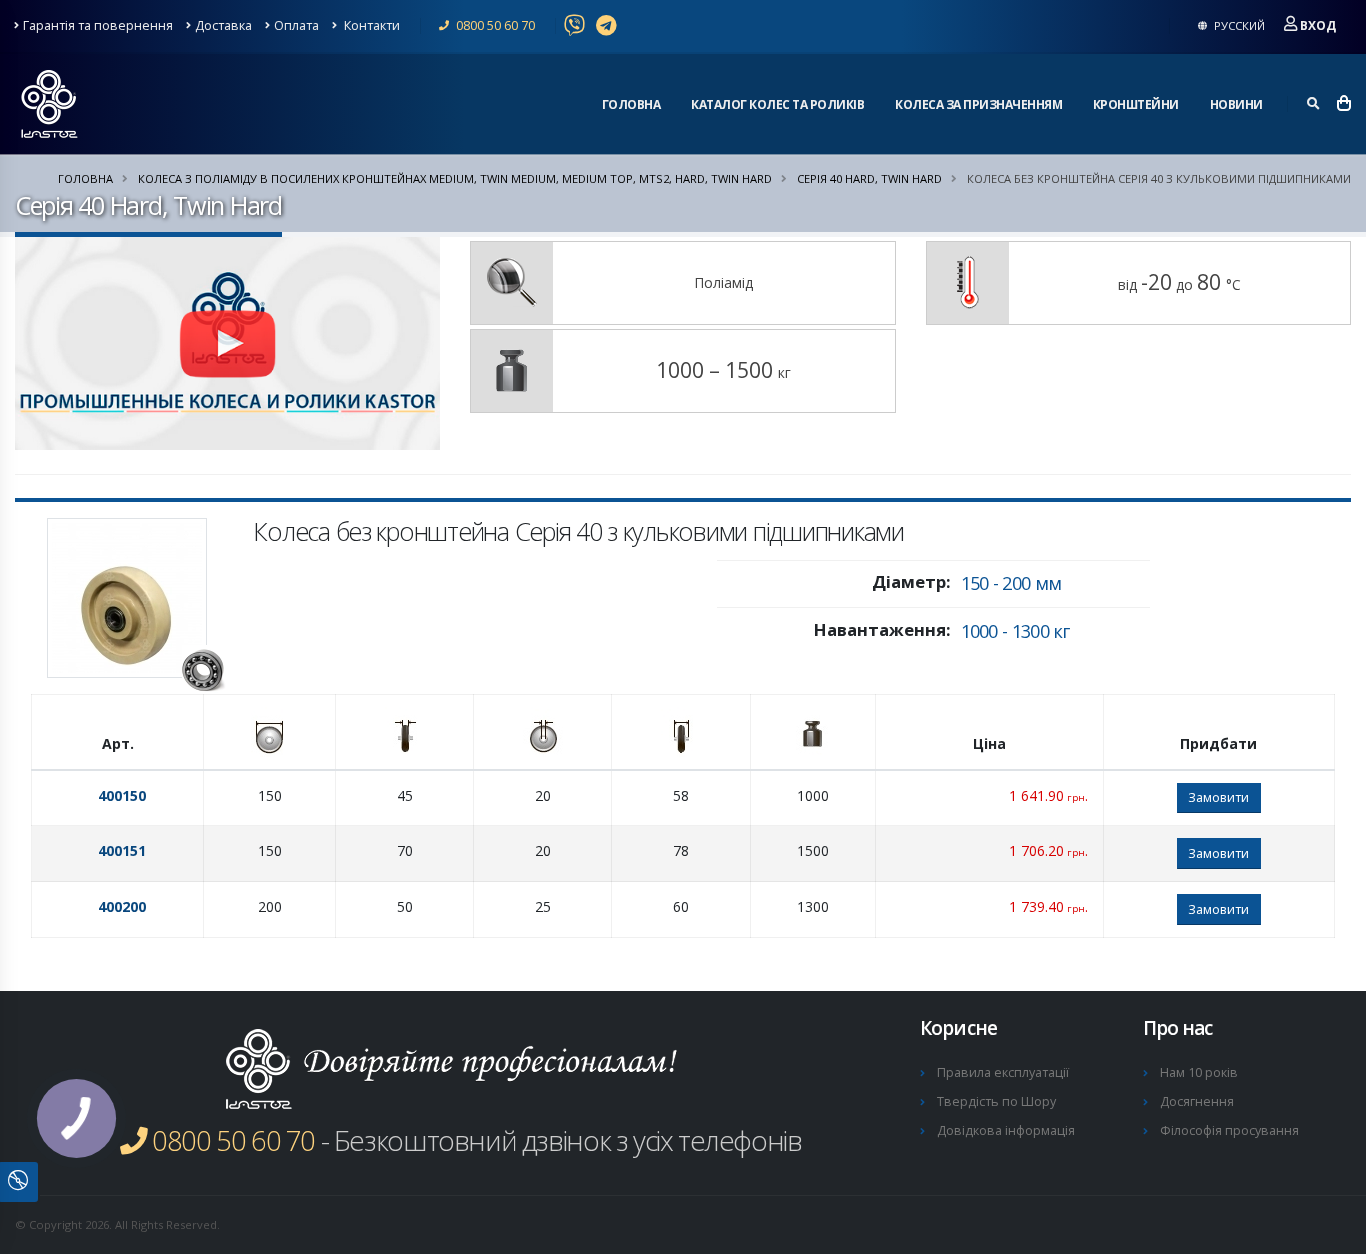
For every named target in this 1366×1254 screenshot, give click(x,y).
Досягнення (1197, 1101)
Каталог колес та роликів (777, 104)
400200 (122, 906)
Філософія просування (1229, 1130)
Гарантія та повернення (98, 25)
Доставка (223, 25)
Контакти (370, 25)
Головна (631, 104)
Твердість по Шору (996, 1101)
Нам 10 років (1199, 1072)
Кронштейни (1136, 104)
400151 (122, 850)
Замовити (1218, 797)
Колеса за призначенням (978, 104)
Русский (1238, 25)
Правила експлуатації (1003, 1072)
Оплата (296, 25)
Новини (1236, 104)
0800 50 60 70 (494, 25)
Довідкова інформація (1006, 1130)
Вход (1318, 25)
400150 (122, 795)
